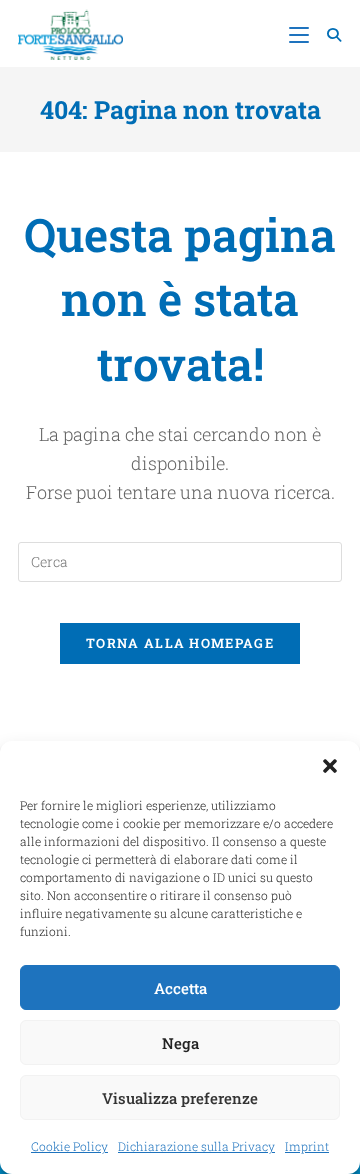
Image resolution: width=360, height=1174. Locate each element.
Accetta (180, 988)
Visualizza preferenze (180, 1098)
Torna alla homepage (180, 643)
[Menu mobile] (301, 34)
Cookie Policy (69, 1146)
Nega (180, 1043)
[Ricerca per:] (327, 34)
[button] (330, 766)
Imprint (307, 1146)
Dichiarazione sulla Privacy (196, 1146)
